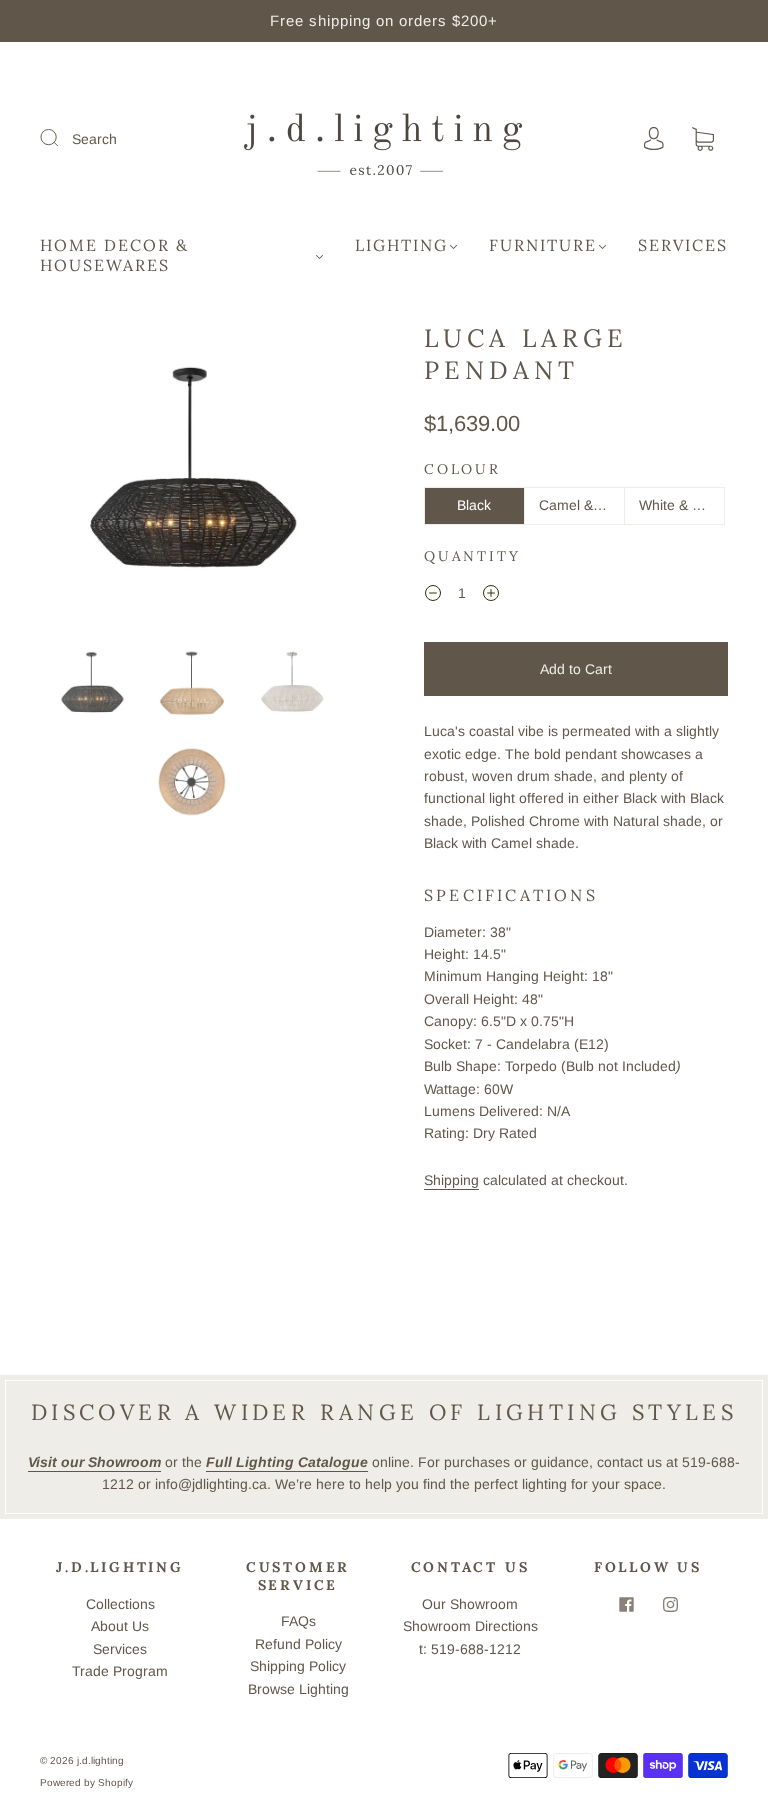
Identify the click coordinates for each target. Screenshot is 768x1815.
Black (474, 505)
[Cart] (703, 140)
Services (683, 245)
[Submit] (62, 138)
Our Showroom (470, 1604)
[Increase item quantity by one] (491, 596)
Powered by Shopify (86, 1782)
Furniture (543, 245)
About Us (120, 1626)
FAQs (298, 1621)
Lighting (401, 245)
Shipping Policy (298, 1666)
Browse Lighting (298, 1689)
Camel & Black (582, 505)
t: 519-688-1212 (470, 1649)
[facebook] (626, 1605)
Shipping (451, 1180)
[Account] (654, 139)
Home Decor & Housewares (114, 255)
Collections (120, 1604)
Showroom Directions (470, 1626)
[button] (72, 477)
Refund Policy (298, 1644)
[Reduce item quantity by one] (433, 596)
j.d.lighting (100, 1760)
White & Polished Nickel (682, 505)
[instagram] (670, 1605)
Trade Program (120, 1671)
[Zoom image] (192, 477)
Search (94, 139)
